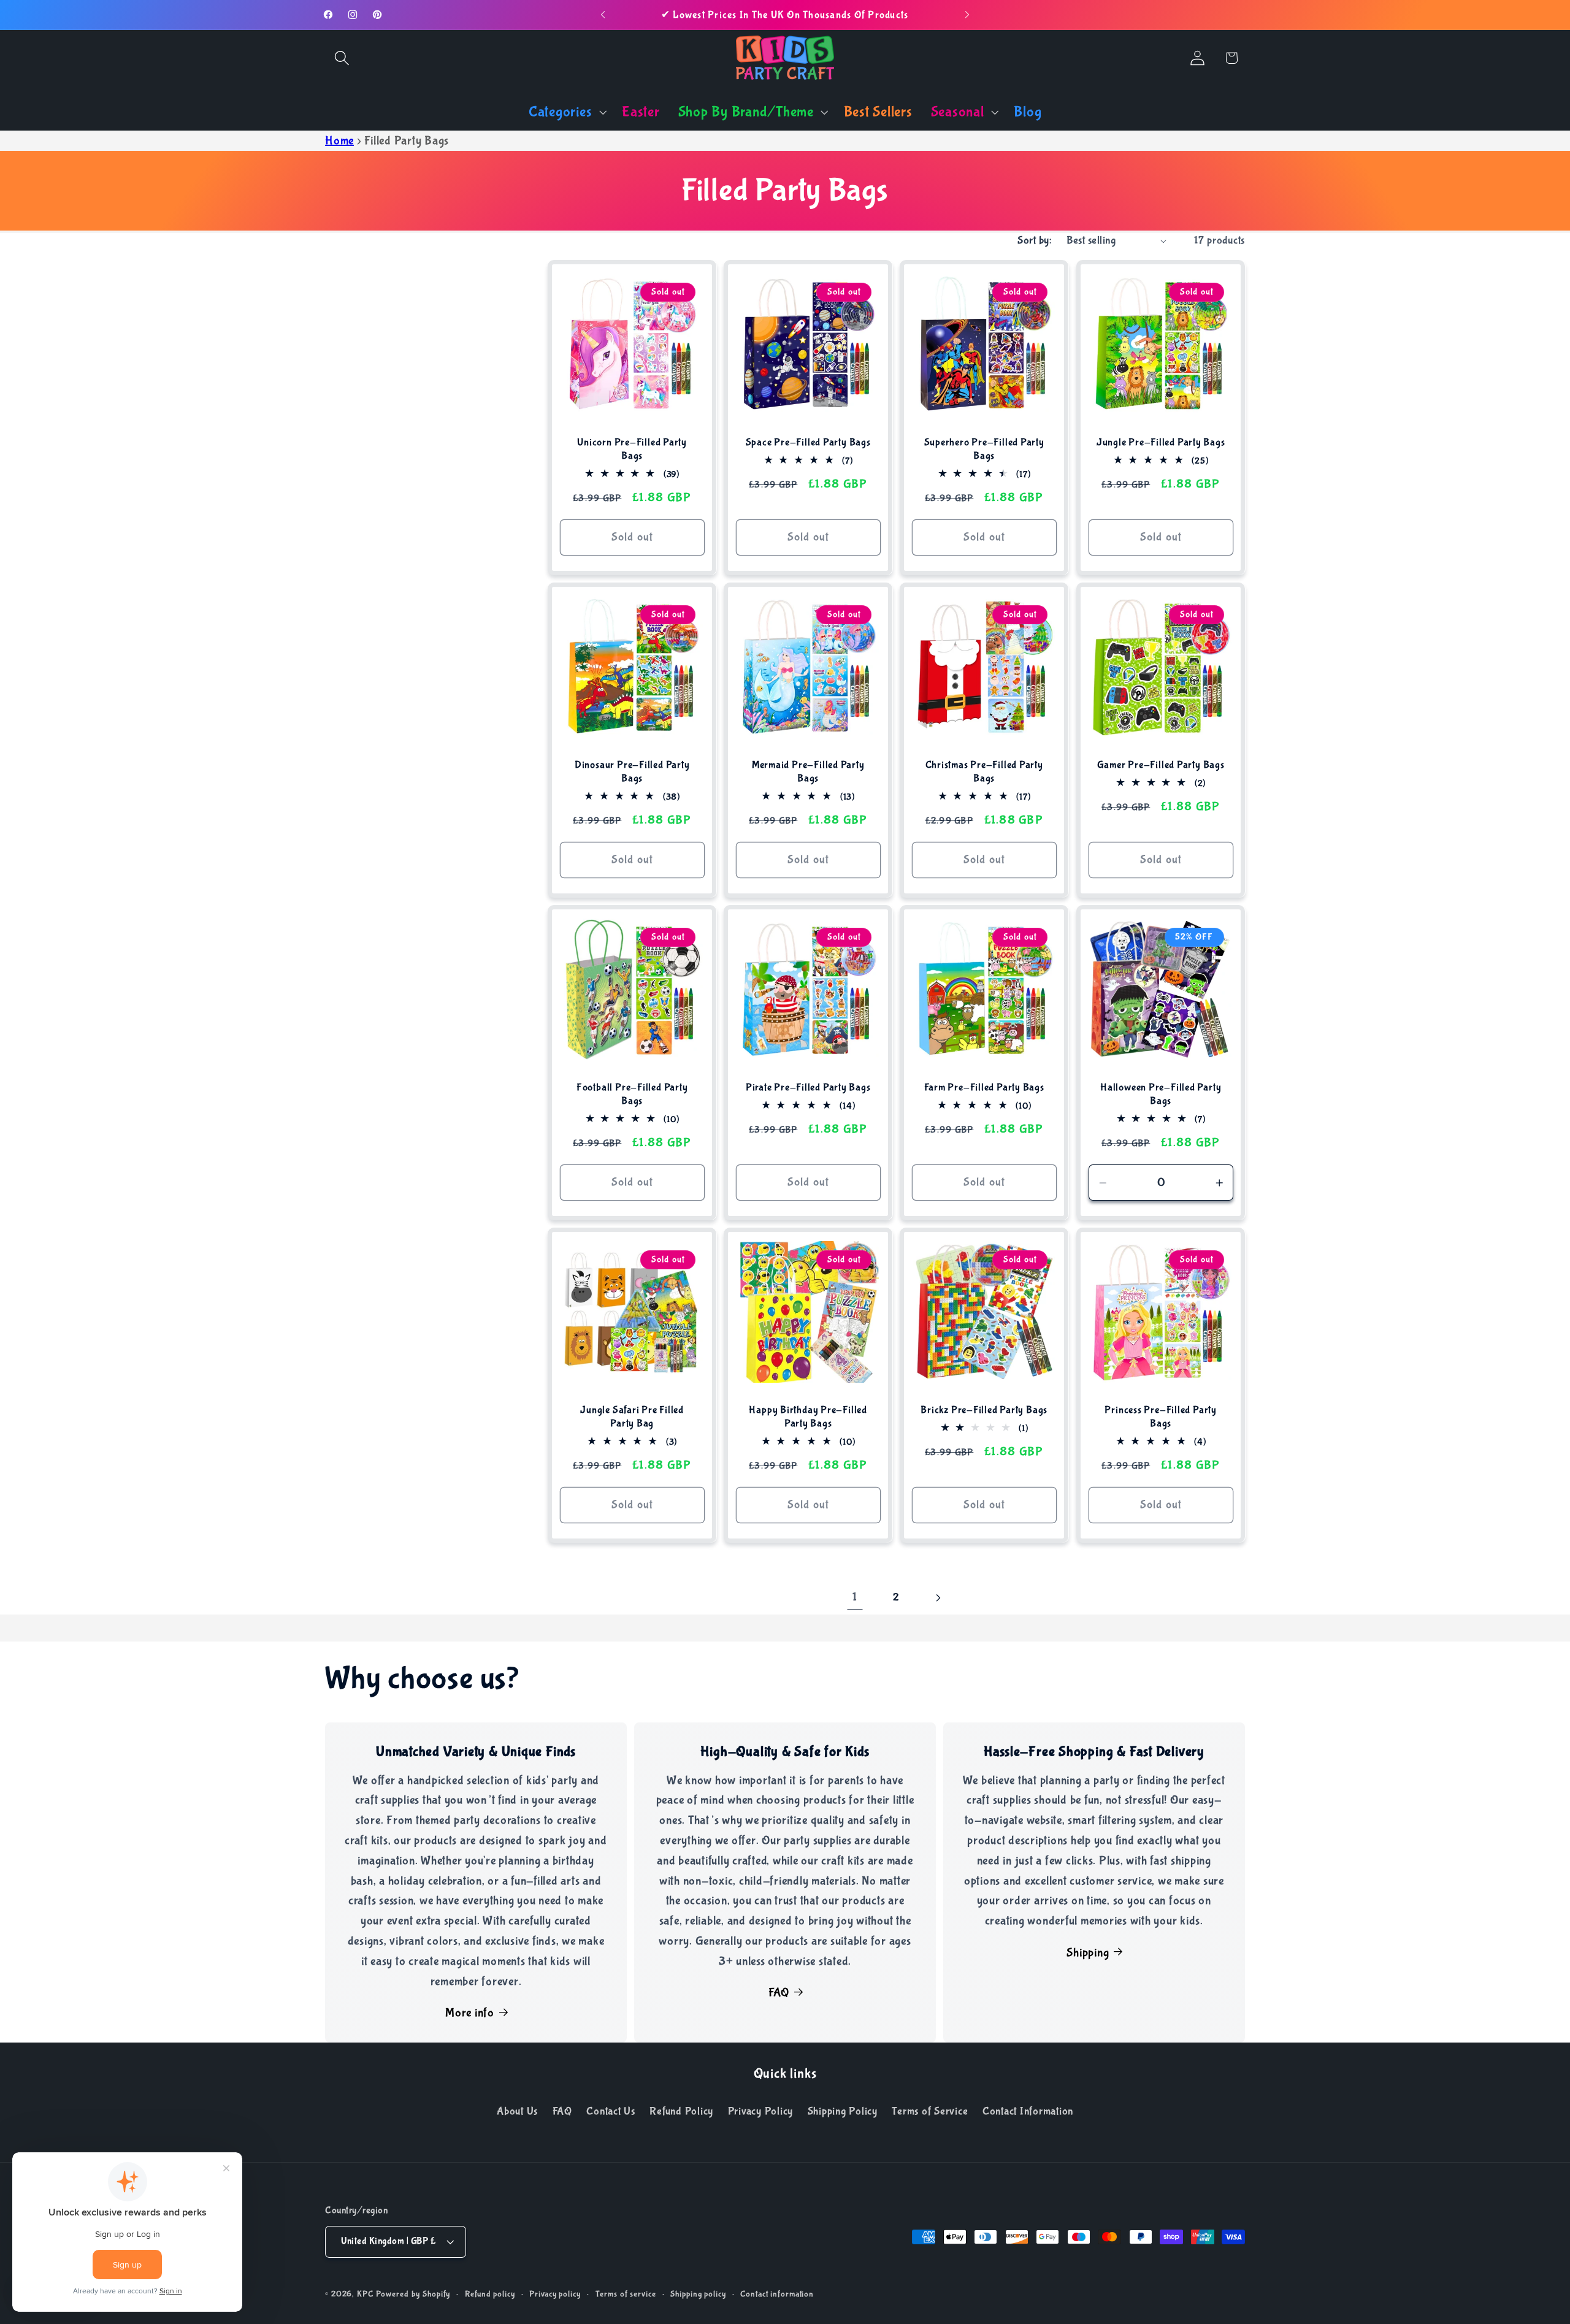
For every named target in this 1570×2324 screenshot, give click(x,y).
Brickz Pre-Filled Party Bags (985, 1410)
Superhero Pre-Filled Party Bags (984, 449)
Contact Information (1028, 2111)
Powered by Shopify (413, 2295)
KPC (365, 2295)
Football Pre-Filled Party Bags (632, 1094)
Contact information (777, 2295)
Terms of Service (930, 2111)
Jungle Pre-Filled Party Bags (1160, 442)
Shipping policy (698, 2295)
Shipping (1088, 1953)
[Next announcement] (967, 15)
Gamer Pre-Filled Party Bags (1160, 765)
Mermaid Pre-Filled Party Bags (808, 772)
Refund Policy (681, 2111)
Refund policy (490, 2295)
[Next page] (937, 1598)
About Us (517, 2111)
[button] (342, 58)
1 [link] (855, 1597)
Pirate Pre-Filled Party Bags (808, 1087)
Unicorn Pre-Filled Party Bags (632, 449)
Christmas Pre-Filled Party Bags (984, 772)
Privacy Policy (761, 2111)
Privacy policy (555, 2295)
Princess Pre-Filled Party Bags (1161, 1417)
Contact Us (611, 2111)
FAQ (779, 1993)
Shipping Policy (843, 2111)
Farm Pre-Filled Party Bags (984, 1087)
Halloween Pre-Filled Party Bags (1161, 1094)
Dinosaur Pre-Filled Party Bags (632, 772)
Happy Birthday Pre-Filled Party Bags (808, 1417)
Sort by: (1034, 240)
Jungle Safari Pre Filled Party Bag (632, 1417)
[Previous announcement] (603, 15)
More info (470, 2013)
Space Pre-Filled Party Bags (808, 442)
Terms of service (626, 2295)
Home (339, 141)
